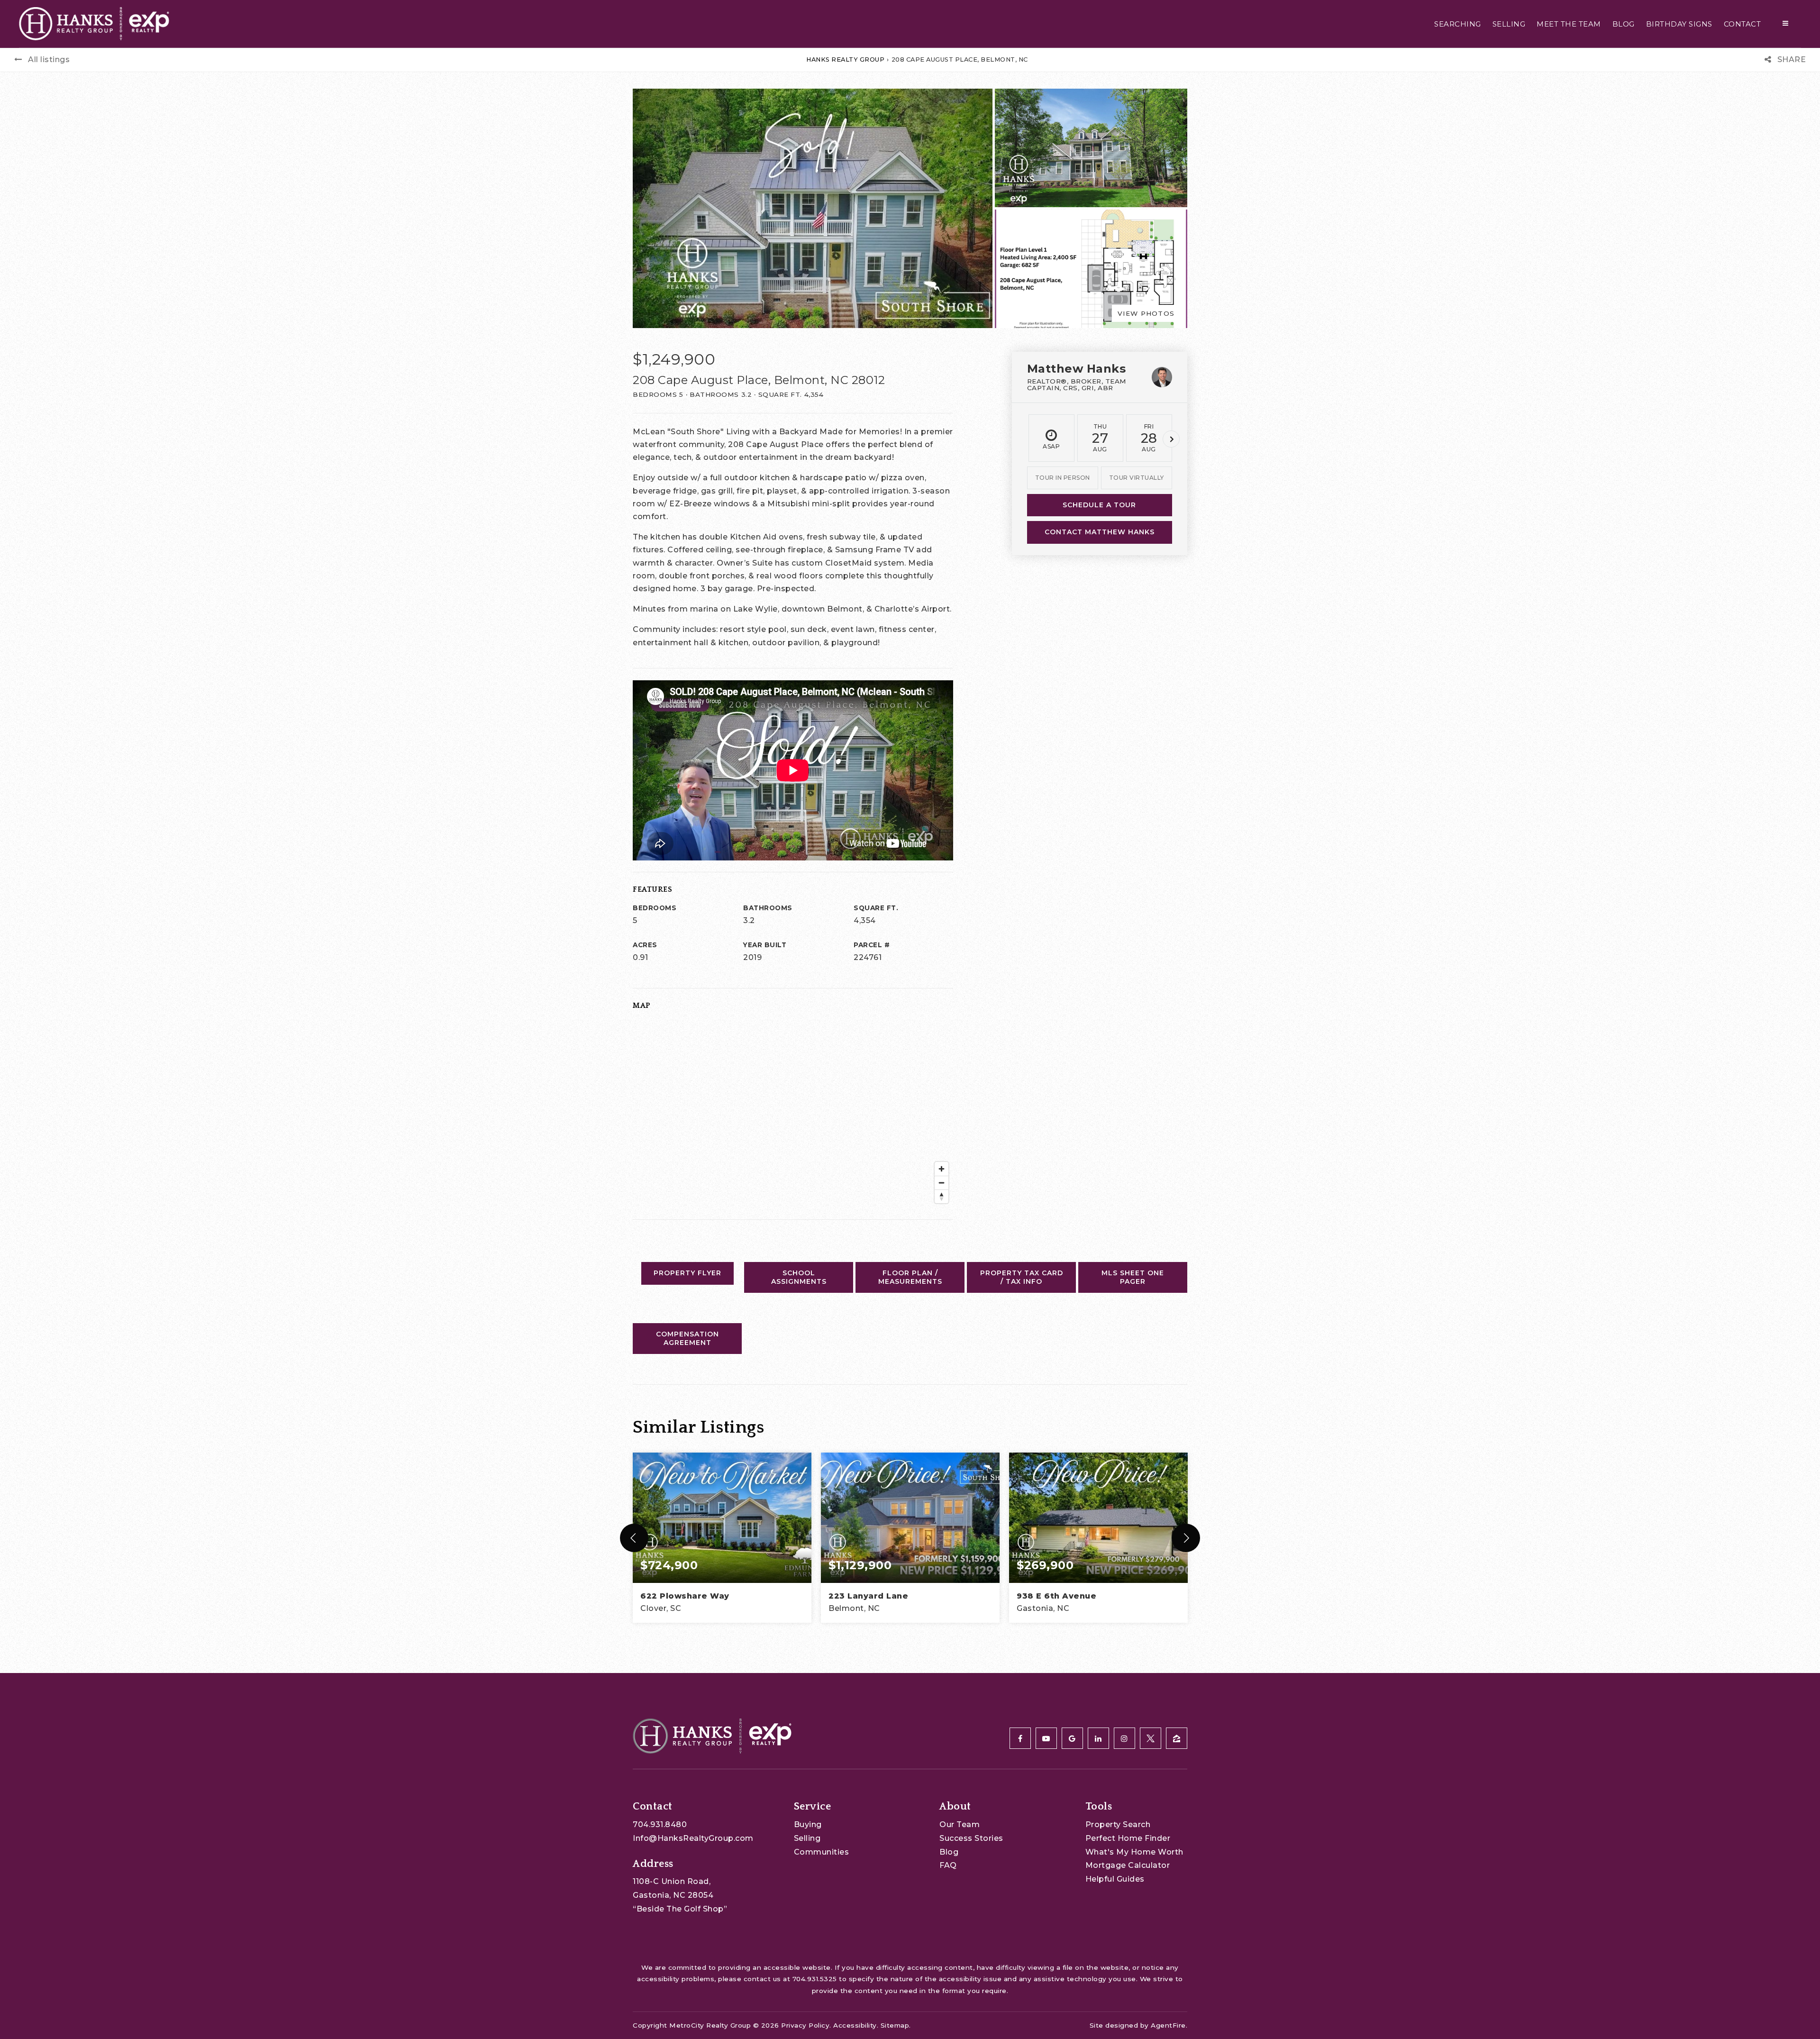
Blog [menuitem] (1624, 24)
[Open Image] (1091, 148)
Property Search (1118, 1824)
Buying (808, 1824)
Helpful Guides (1115, 1879)
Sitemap (895, 2025)
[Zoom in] (942, 1169)
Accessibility (855, 2025)
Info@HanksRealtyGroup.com (693, 1838)
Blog (949, 1852)
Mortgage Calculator (1128, 1865)
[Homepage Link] (94, 23)
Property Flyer (687, 1273)
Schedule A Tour (1099, 505)
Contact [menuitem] (1743, 24)
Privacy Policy (805, 2025)
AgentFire (1168, 2025)
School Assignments (799, 1277)
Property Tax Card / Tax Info (1022, 1277)
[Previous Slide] (634, 1538)
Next (1171, 439)
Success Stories (971, 1838)
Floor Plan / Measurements (910, 1277)
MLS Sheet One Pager (1133, 1277)
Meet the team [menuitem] (1569, 24)
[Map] (793, 1113)
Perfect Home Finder (1128, 1838)
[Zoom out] (942, 1183)
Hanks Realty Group (845, 59)
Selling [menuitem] (1509, 24)
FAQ (948, 1865)
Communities (822, 1852)
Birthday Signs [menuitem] (1679, 24)
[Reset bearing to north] (942, 1196)
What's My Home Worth (1134, 1852)
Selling (807, 1838)
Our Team (960, 1824)
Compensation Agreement (687, 1338)
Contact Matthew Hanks (1100, 532)
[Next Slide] (1186, 1538)
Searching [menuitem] (1458, 24)
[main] (910, 837)
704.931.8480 (660, 1824)
